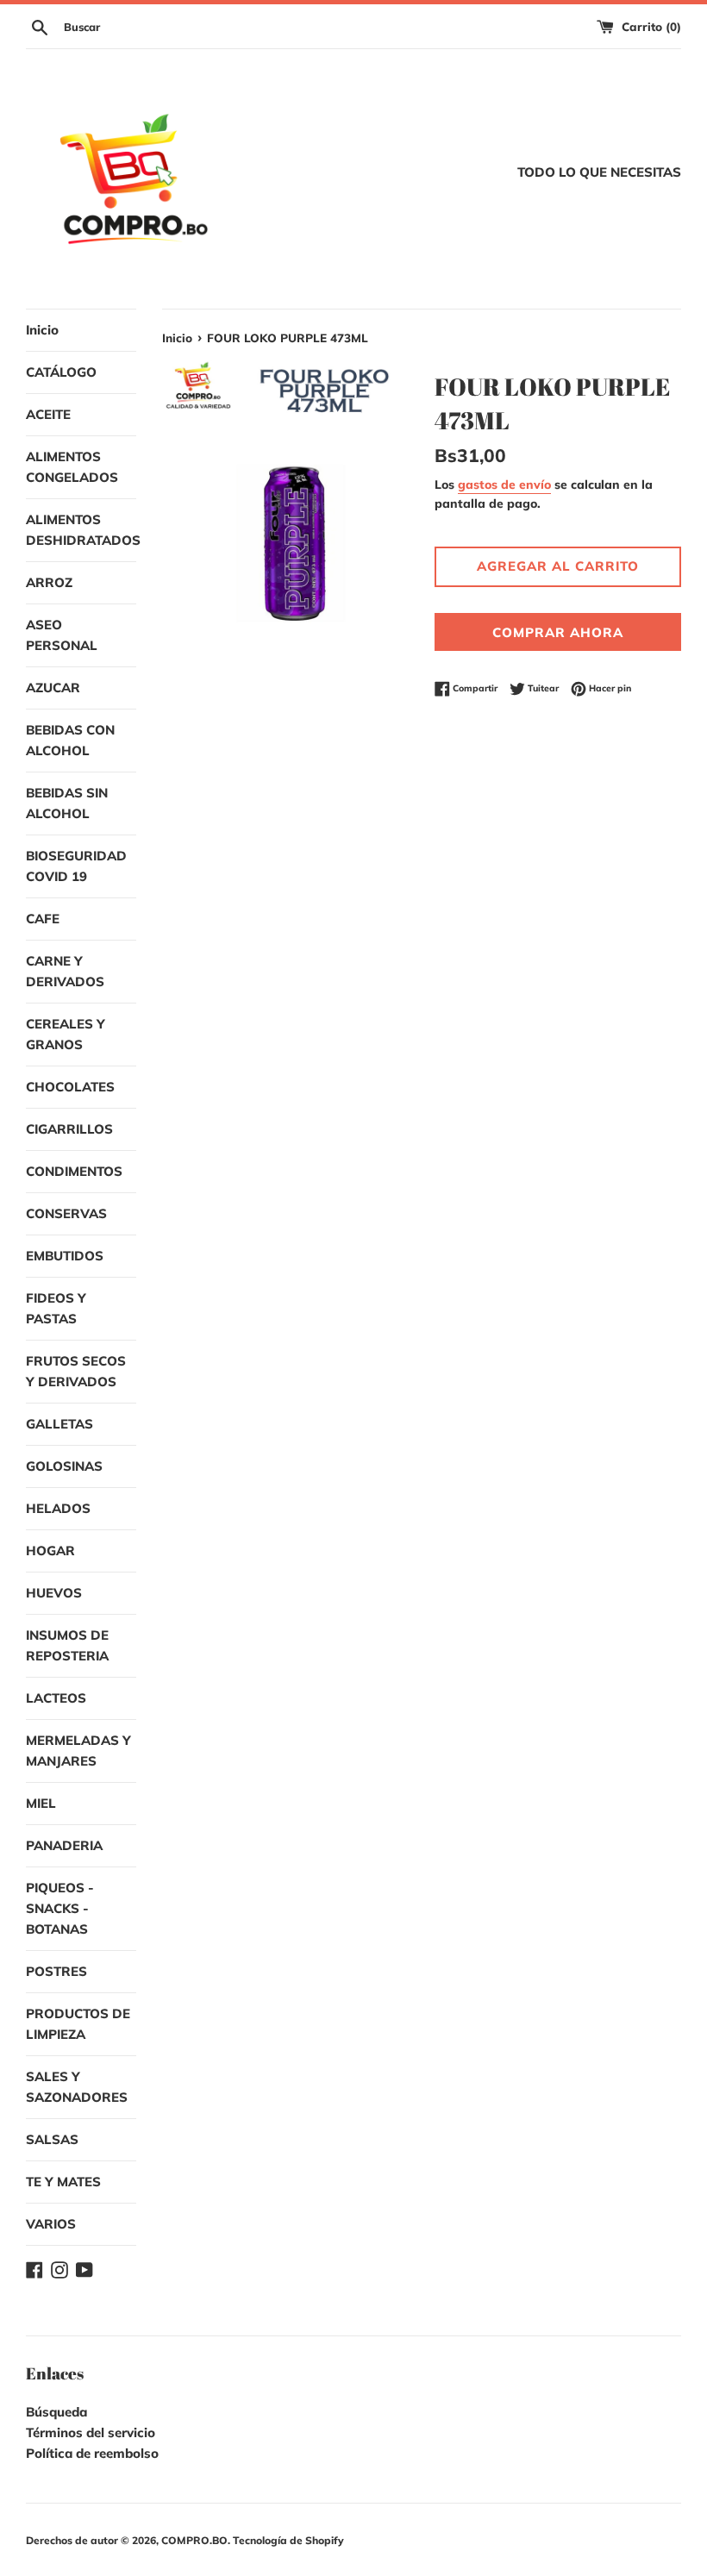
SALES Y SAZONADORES (77, 2087)
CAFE (43, 919)
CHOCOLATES (70, 1087)
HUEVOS (54, 1593)
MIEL (41, 1803)
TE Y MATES (63, 2182)
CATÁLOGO (61, 372)
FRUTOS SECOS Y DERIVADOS (76, 1371)
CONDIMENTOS (74, 1171)
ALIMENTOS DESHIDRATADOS (81, 530)
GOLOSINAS (64, 1466)
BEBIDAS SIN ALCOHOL (67, 803)
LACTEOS (56, 1698)
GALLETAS (59, 1424)
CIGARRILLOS (69, 1129)
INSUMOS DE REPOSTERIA (67, 1645)
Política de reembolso (92, 2453)
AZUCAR (53, 688)
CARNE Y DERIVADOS (65, 971)
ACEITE (48, 414)
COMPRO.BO (194, 2540)
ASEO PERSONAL (62, 635)
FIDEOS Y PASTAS (56, 1308)
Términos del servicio (91, 2432)
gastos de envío (504, 484)
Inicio (42, 330)
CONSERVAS (66, 1213)
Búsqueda (56, 2412)
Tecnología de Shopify (288, 2540)
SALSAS (52, 2139)
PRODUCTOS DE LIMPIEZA (78, 2024)
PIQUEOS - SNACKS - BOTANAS (60, 1908)
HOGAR (50, 1551)
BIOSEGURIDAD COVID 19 (76, 866)
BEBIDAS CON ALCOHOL (70, 740)
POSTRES (56, 1971)
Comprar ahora (558, 632)
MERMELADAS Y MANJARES (78, 1751)
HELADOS (58, 1508)
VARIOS (51, 2224)
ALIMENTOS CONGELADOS (72, 467)
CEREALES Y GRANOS (66, 1034)
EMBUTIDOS (65, 1256)
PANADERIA (64, 1845)
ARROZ (49, 582)
